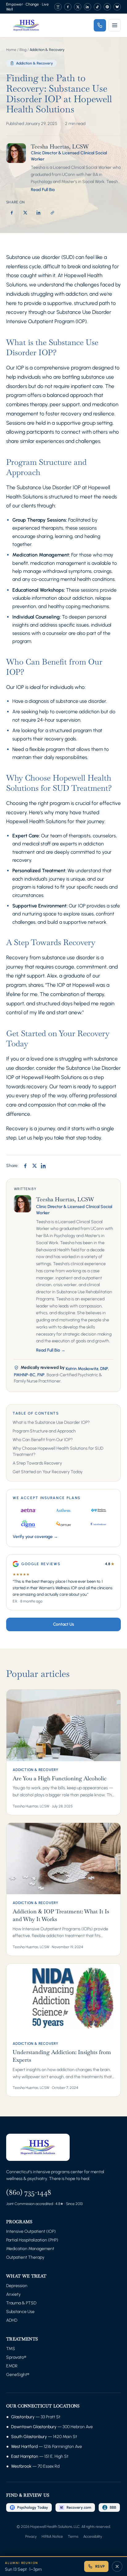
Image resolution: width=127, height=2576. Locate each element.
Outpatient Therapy (25, 2257)
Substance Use (20, 2312)
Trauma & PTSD (21, 2303)
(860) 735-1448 (29, 2192)
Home (11, 50)
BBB (113, 2507)
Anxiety (13, 2294)
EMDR (12, 2366)
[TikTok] (97, 7)
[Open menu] (115, 25)
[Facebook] (68, 7)
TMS (11, 2349)
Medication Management (30, 2249)
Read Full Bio (43, 190)
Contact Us (63, 1624)
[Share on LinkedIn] (39, 213)
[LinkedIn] (88, 7)
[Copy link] (52, 213)
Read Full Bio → (51, 1350)
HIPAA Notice (52, 2536)
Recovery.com (79, 2507)
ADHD (12, 2320)
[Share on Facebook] (12, 213)
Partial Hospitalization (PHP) (32, 2240)
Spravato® (16, 2357)
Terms (73, 2536)
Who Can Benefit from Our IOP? (43, 1440)
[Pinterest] (107, 7)
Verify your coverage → (35, 1537)
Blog (23, 50)
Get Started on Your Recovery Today (48, 1472)
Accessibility (93, 2536)
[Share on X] (25, 213)
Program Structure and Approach (44, 1431)
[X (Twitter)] (78, 7)
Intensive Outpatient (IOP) (31, 2231)
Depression (17, 2286)
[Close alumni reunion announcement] (117, 2566)
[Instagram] (58, 7)
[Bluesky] (117, 7)
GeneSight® (18, 2375)
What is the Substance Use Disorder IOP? (51, 1422)
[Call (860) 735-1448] (100, 25)
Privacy (31, 2536)
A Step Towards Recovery (37, 1463)
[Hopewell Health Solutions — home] (26, 25)
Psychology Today (33, 2507)
